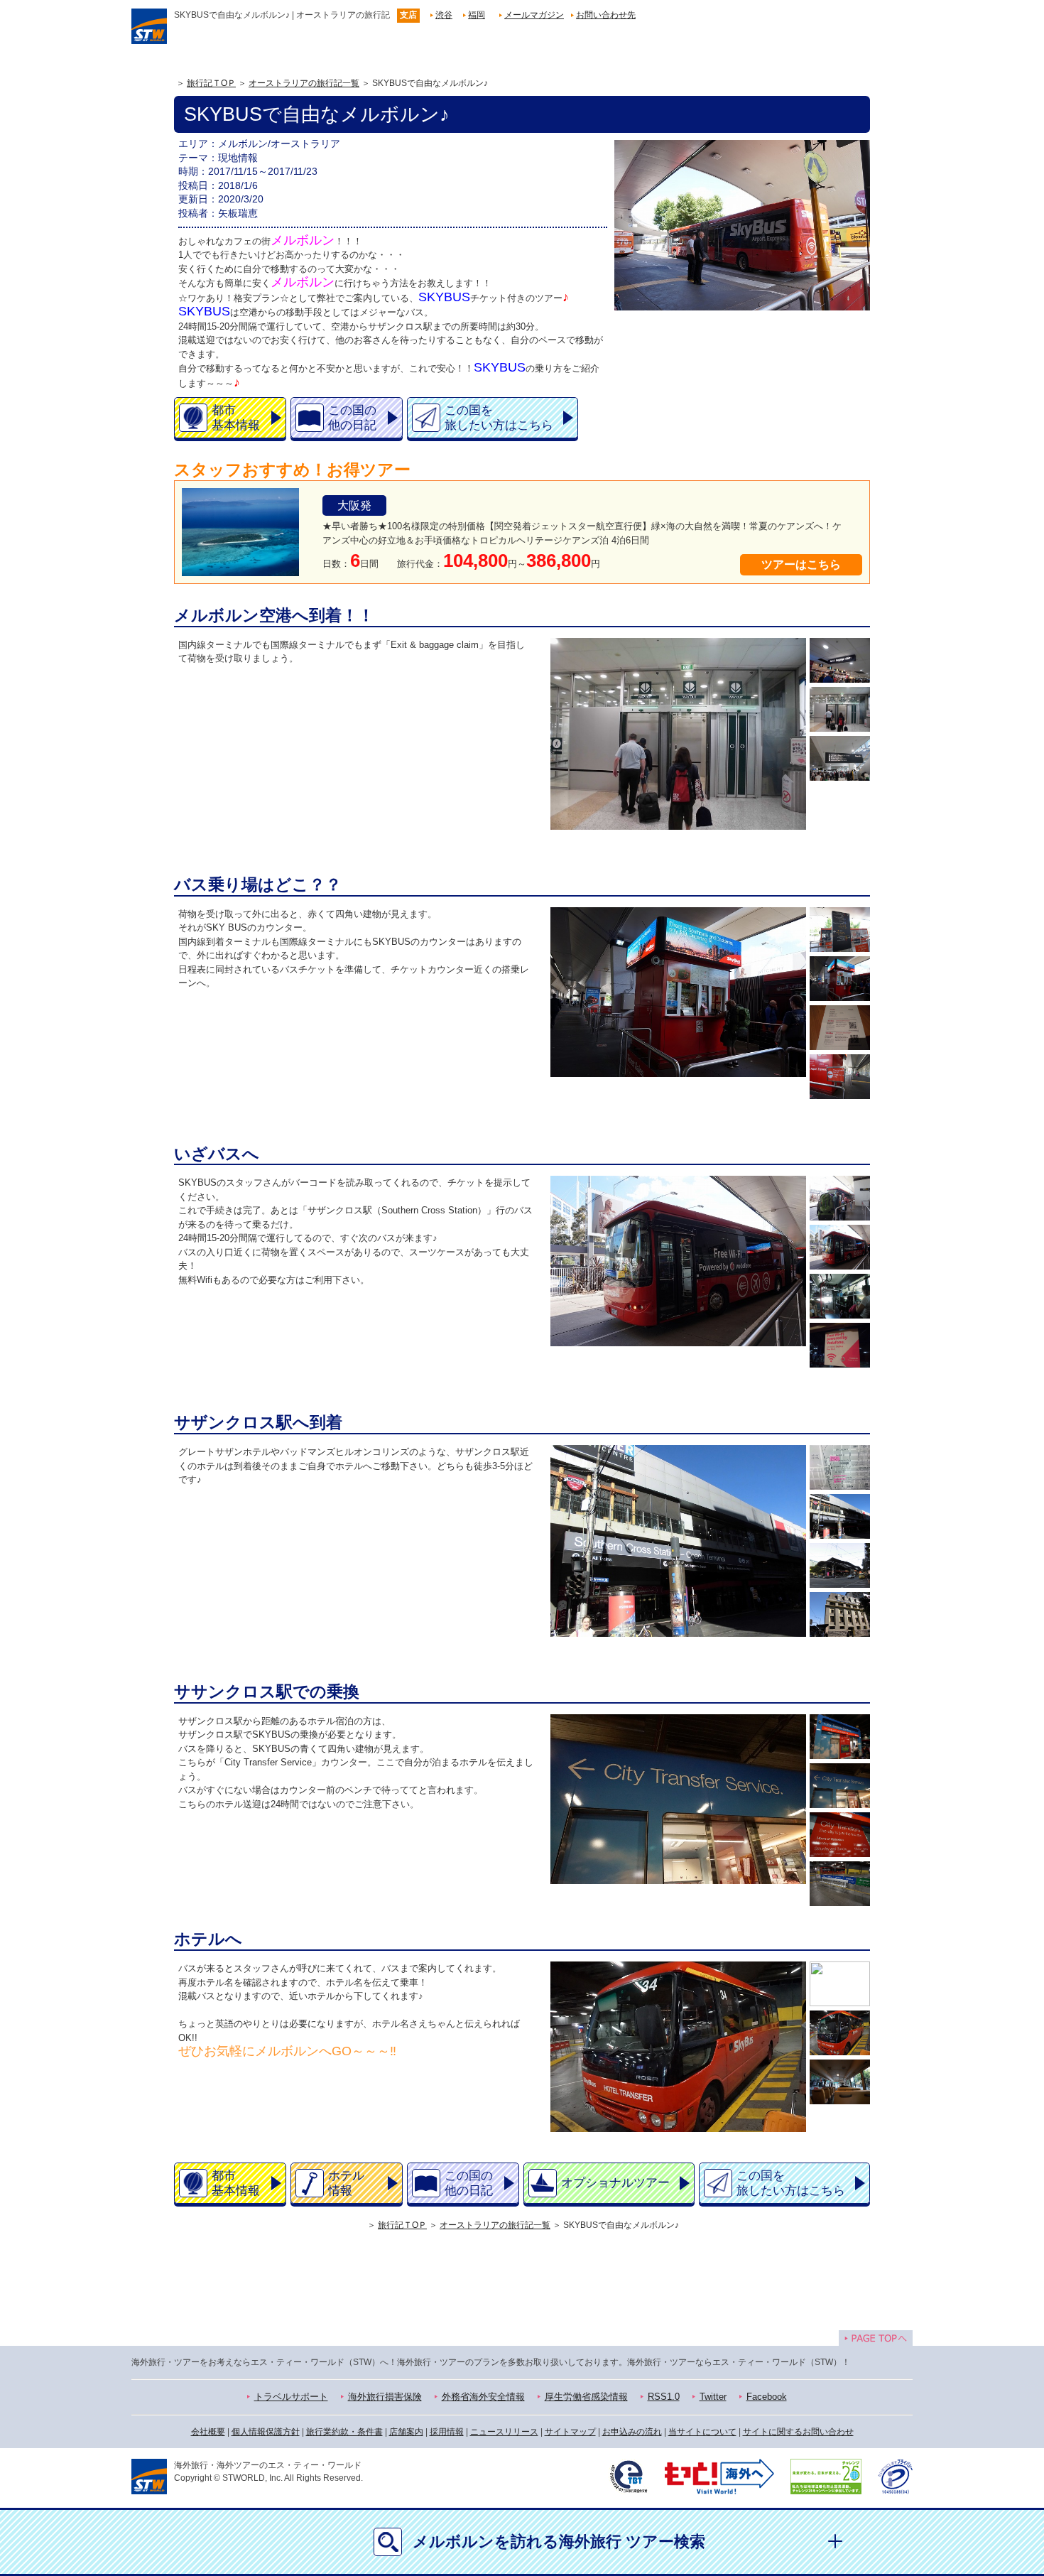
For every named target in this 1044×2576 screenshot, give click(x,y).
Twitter (713, 2397)
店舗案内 (406, 2432)
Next (803, 734)
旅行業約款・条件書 (344, 2432)
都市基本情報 (236, 418)
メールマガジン (534, 15)
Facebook (767, 2397)
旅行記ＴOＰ (211, 83)
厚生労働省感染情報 (586, 2397)
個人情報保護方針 (266, 2432)
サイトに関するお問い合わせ (798, 2432)
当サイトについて (702, 2432)
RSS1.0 (664, 2397)
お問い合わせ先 (606, 15)
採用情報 (447, 2432)
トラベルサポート (291, 2397)
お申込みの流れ (632, 2432)
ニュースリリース (504, 2432)
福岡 (477, 15)
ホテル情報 (346, 2183)
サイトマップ (570, 2432)
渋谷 (444, 15)
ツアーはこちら (801, 564)
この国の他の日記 (352, 418)
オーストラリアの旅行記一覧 (304, 83)
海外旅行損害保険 (385, 2397)
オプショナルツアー (615, 2183)
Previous (554, 734)
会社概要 (208, 2432)
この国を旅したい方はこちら (499, 418)
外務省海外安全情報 (483, 2397)
